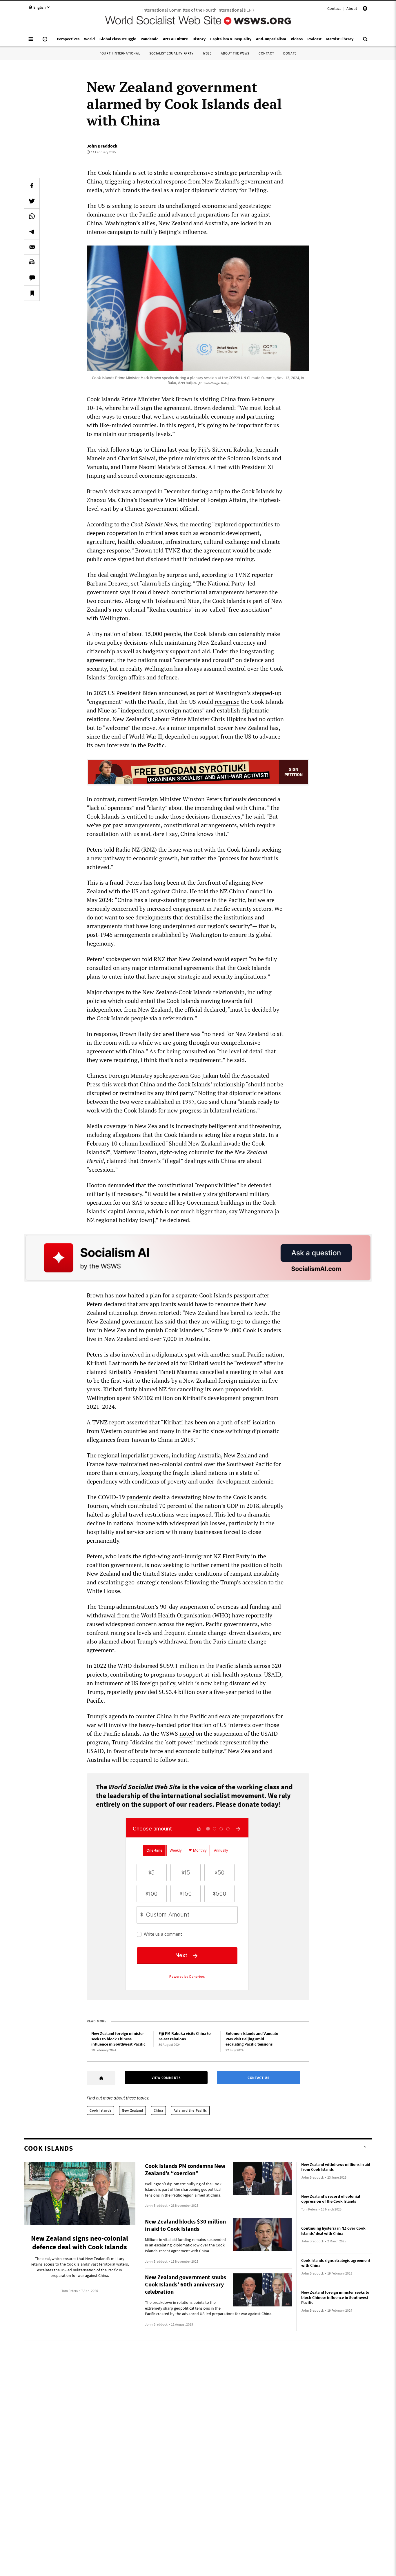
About (352, 8)
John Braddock (102, 146)
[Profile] (365, 9)
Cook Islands (100, 2110)
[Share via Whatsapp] (32, 216)
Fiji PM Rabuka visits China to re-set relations (185, 2036)
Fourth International (120, 53)
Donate (290, 53)
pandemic (139, 1497)
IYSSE (207, 53)
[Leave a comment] (32, 278)
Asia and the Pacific (190, 2110)
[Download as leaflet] (32, 262)
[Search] (365, 41)
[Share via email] (32, 247)
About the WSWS (235, 53)
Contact (334, 8)
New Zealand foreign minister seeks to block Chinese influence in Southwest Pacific (118, 2039)
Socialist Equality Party (171, 53)
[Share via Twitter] (32, 201)
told (203, 891)
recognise (227, 702)
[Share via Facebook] (32, 186)
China (158, 2110)
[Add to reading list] (32, 293)
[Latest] (45, 41)
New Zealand (132, 2110)
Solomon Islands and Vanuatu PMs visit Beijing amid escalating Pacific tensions (252, 2039)
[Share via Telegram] (32, 232)
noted (187, 1734)
